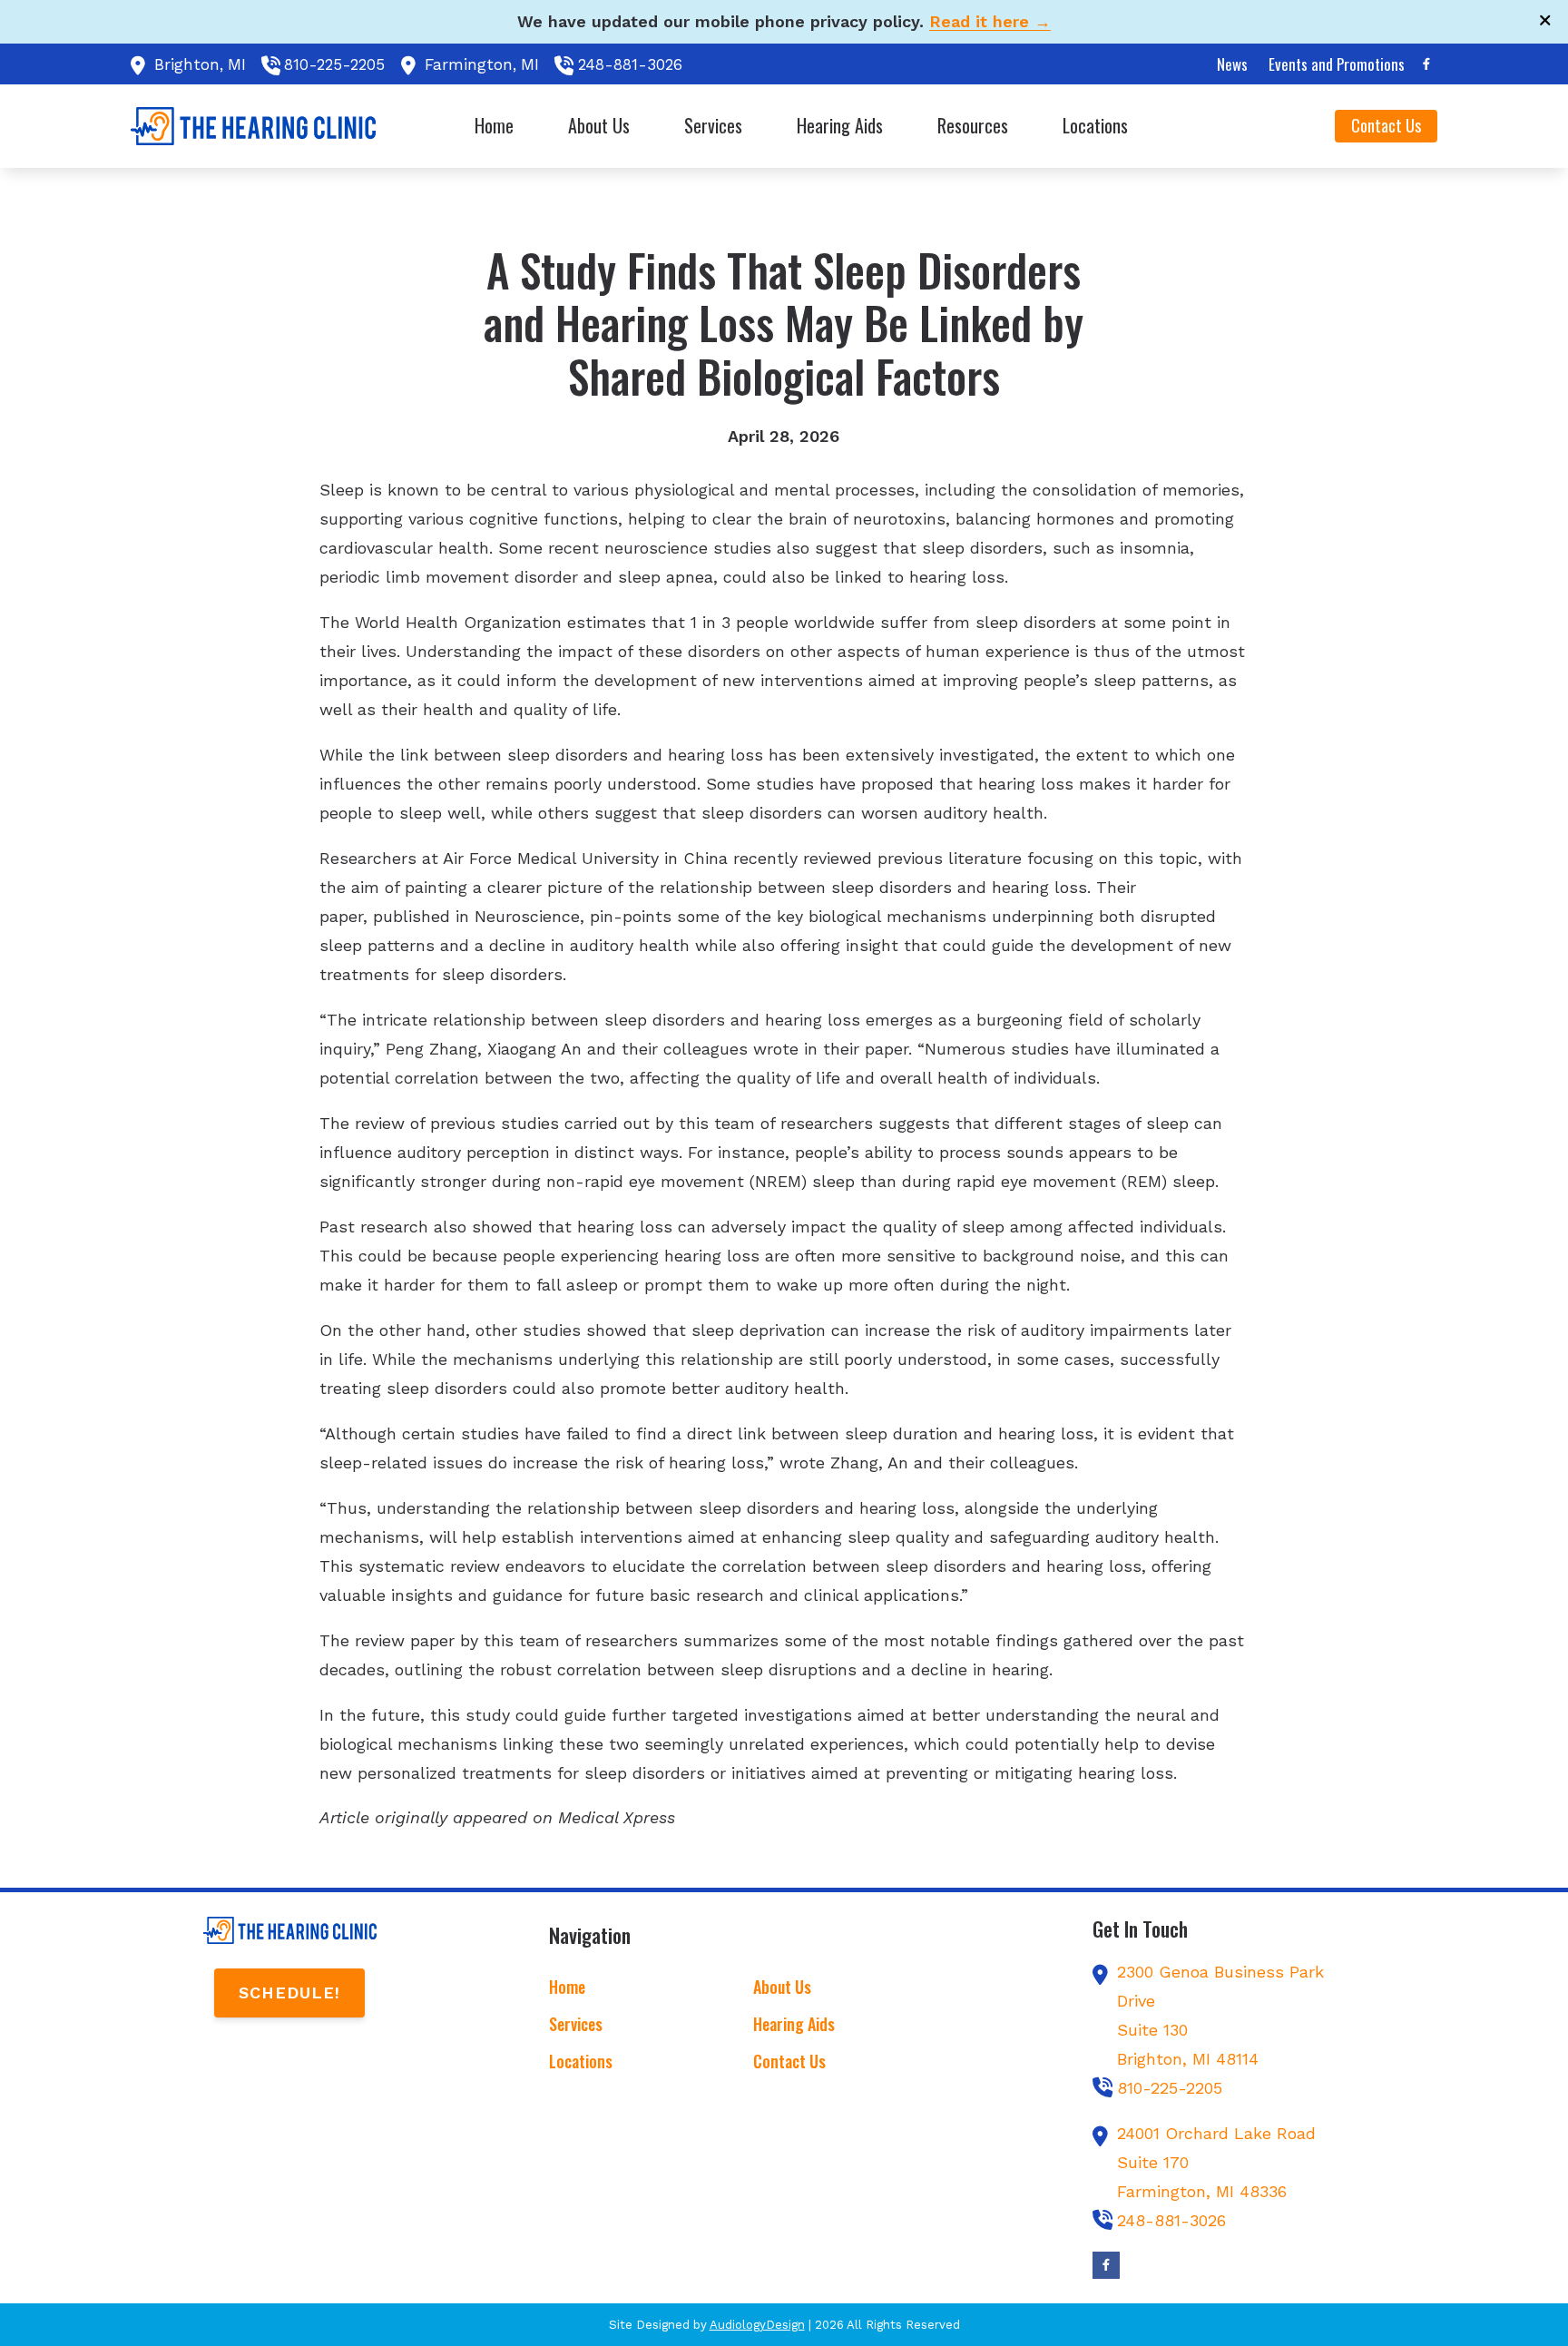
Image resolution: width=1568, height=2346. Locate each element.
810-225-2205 (334, 64)
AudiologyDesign (757, 2325)
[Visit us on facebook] (1426, 64)
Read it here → (990, 21)
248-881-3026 (630, 64)
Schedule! (289, 1993)
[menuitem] (1233, 64)
